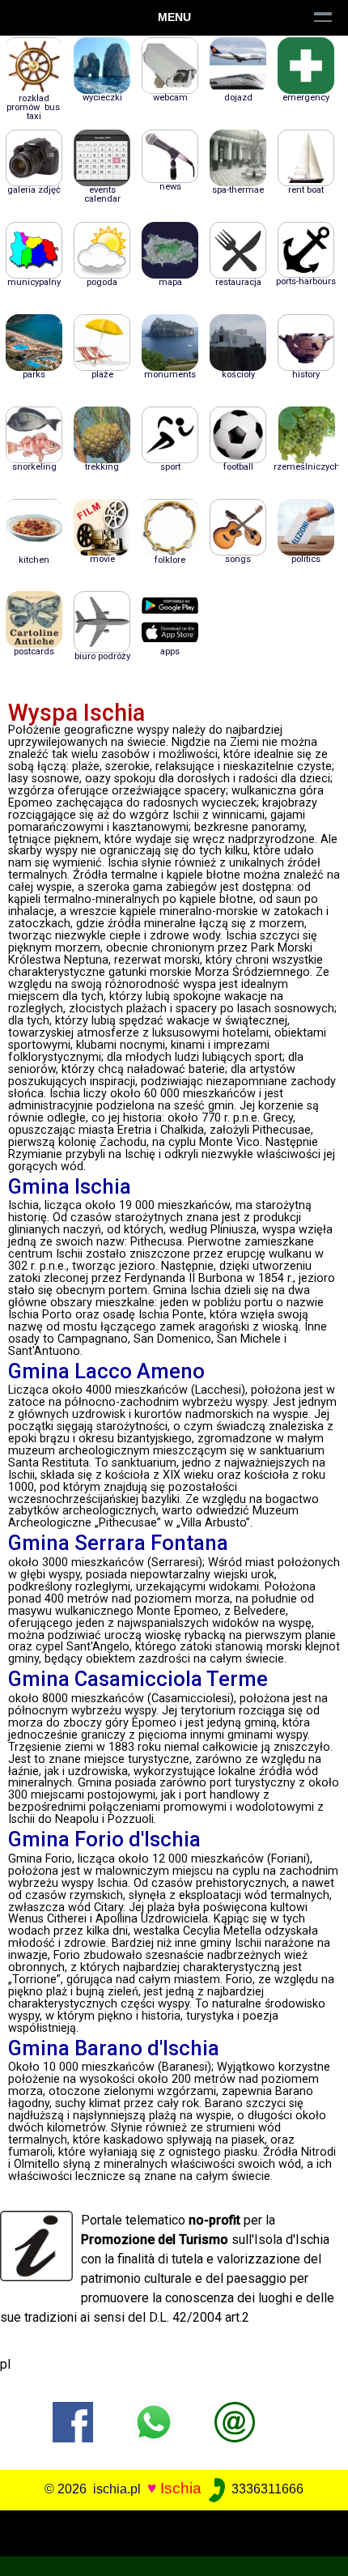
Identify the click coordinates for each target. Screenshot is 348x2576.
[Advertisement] (174, 2531)
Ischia (181, 2488)
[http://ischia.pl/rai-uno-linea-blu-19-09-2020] (235, 2421)
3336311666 (266, 2489)
